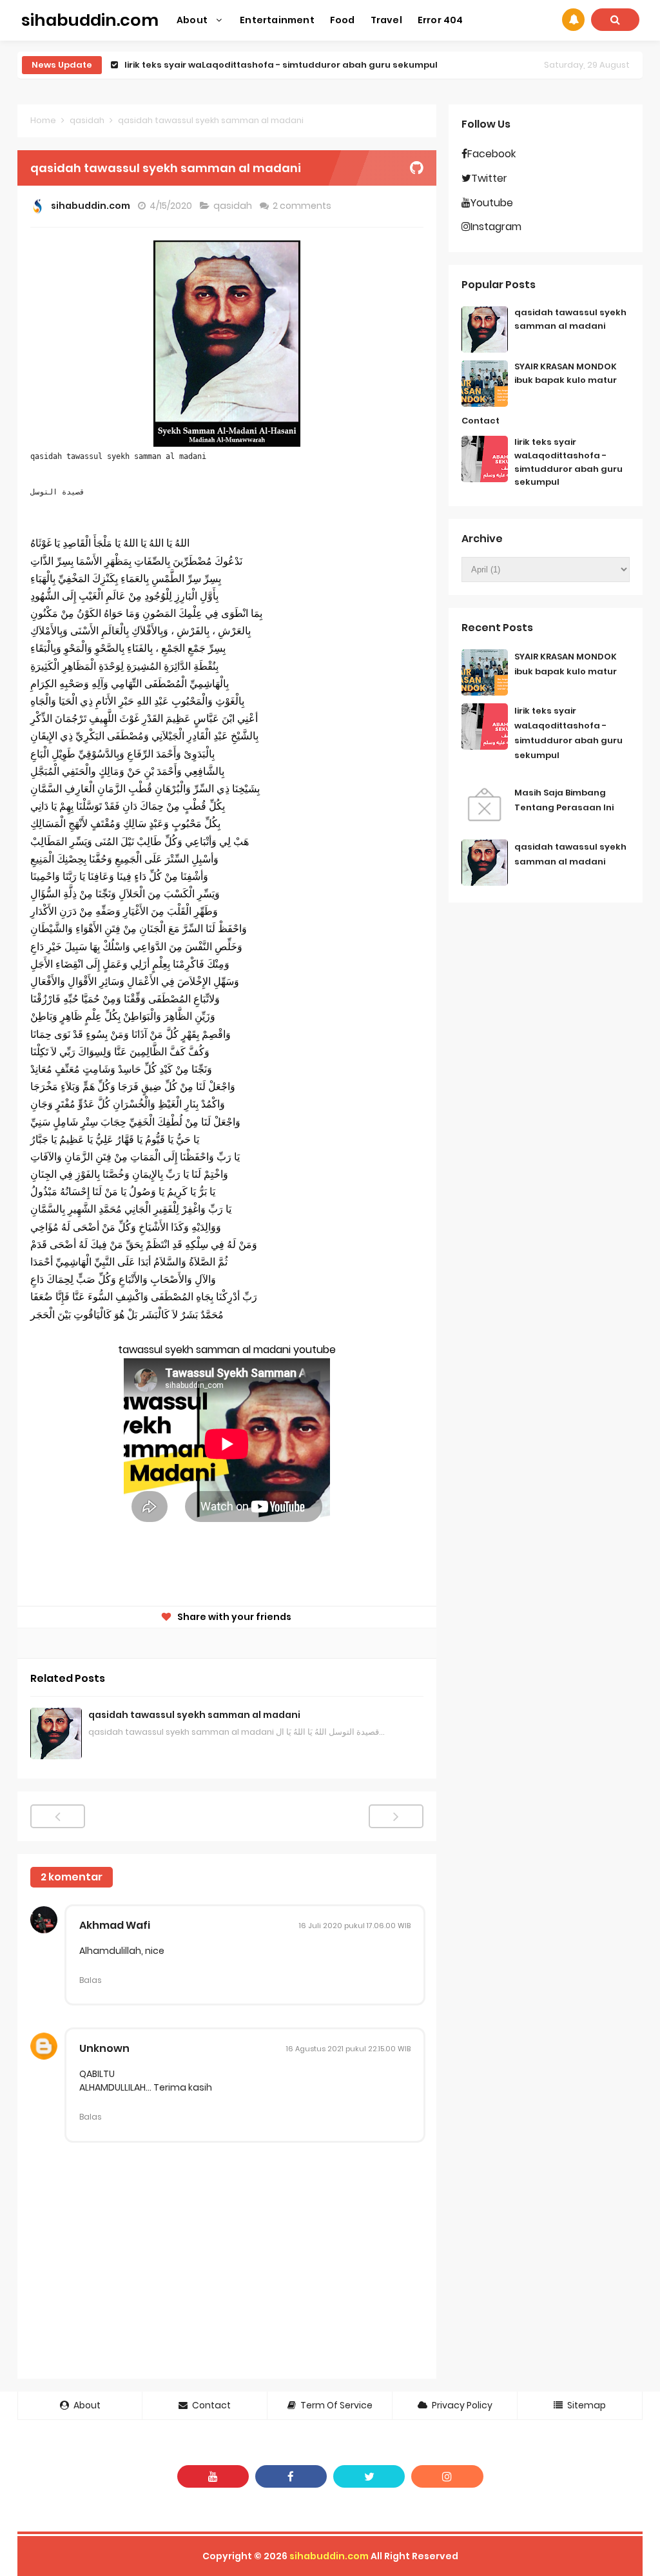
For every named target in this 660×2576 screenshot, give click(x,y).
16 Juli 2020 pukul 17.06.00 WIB (355, 1926)
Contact (480, 421)
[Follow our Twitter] (369, 2476)
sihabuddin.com (329, 2556)
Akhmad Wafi (115, 1925)
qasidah (234, 206)
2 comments (303, 206)
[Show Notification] (573, 20)
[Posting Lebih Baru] (58, 1816)
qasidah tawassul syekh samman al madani (194, 1715)
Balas (91, 1980)
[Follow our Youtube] (213, 2476)
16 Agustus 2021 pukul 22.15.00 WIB (348, 2049)
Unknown (104, 2048)
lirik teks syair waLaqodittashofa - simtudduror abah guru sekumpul (568, 462)
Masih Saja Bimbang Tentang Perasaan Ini (221, 65)
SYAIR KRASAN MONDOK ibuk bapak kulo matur (566, 373)
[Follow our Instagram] (447, 2476)
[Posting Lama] (396, 1816)
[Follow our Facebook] (291, 2476)
